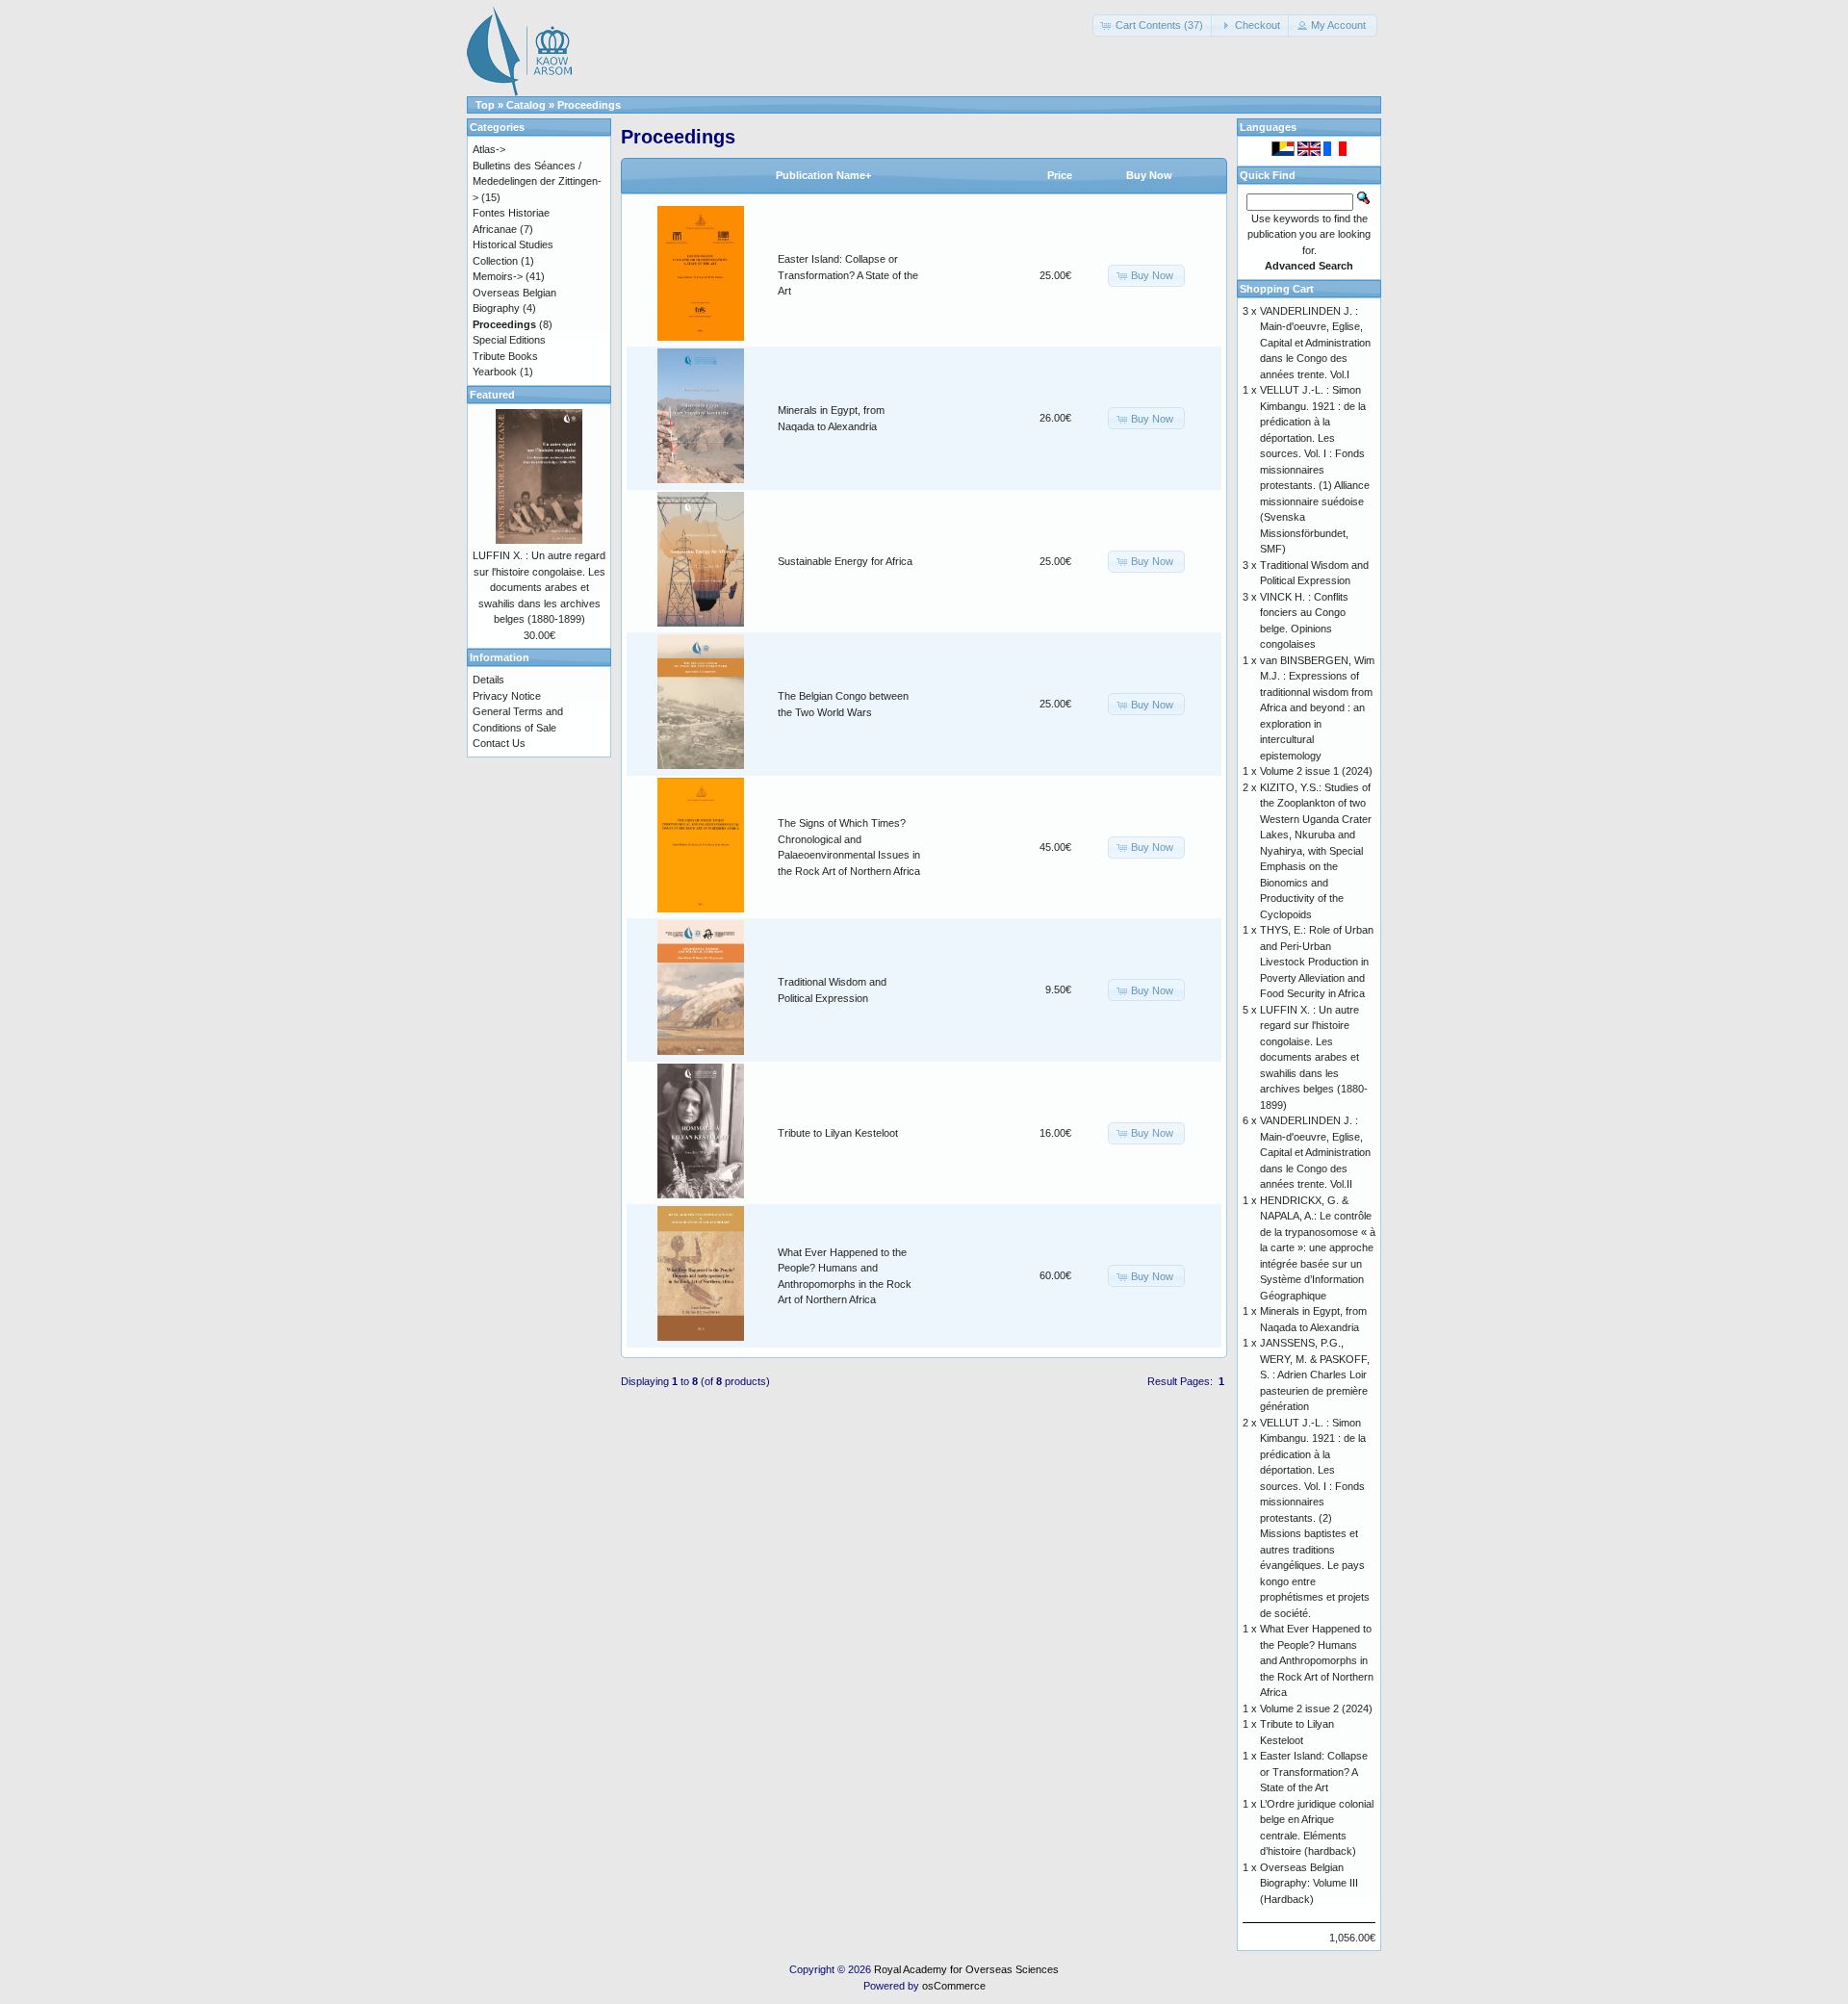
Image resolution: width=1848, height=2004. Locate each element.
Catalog (526, 105)
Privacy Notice (507, 696)
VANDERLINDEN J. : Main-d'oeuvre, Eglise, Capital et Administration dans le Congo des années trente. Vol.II (1315, 1152)
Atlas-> (489, 149)
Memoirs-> (498, 276)
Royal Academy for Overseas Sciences (966, 1969)
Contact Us (499, 743)
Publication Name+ (823, 175)
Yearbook (495, 372)
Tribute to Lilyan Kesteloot (838, 1133)
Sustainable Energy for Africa (845, 561)
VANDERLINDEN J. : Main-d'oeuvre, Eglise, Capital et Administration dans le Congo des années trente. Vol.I (1315, 343)
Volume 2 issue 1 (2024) (1316, 771)
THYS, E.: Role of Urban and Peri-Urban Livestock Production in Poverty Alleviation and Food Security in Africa (1317, 962)
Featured (492, 395)
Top (485, 105)
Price (1060, 175)
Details (488, 680)
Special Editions (509, 340)
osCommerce (954, 1986)
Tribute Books (505, 356)
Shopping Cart (1277, 289)
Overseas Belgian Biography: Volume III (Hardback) (1309, 1883)
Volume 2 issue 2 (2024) (1316, 1709)
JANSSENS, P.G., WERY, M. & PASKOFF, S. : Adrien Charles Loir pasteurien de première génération (1315, 1375)
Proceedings (589, 105)
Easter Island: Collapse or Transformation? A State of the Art (848, 275)
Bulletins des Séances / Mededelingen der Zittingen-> (537, 181)
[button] (1154, 26)
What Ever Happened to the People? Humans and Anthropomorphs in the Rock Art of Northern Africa (1317, 1660)
